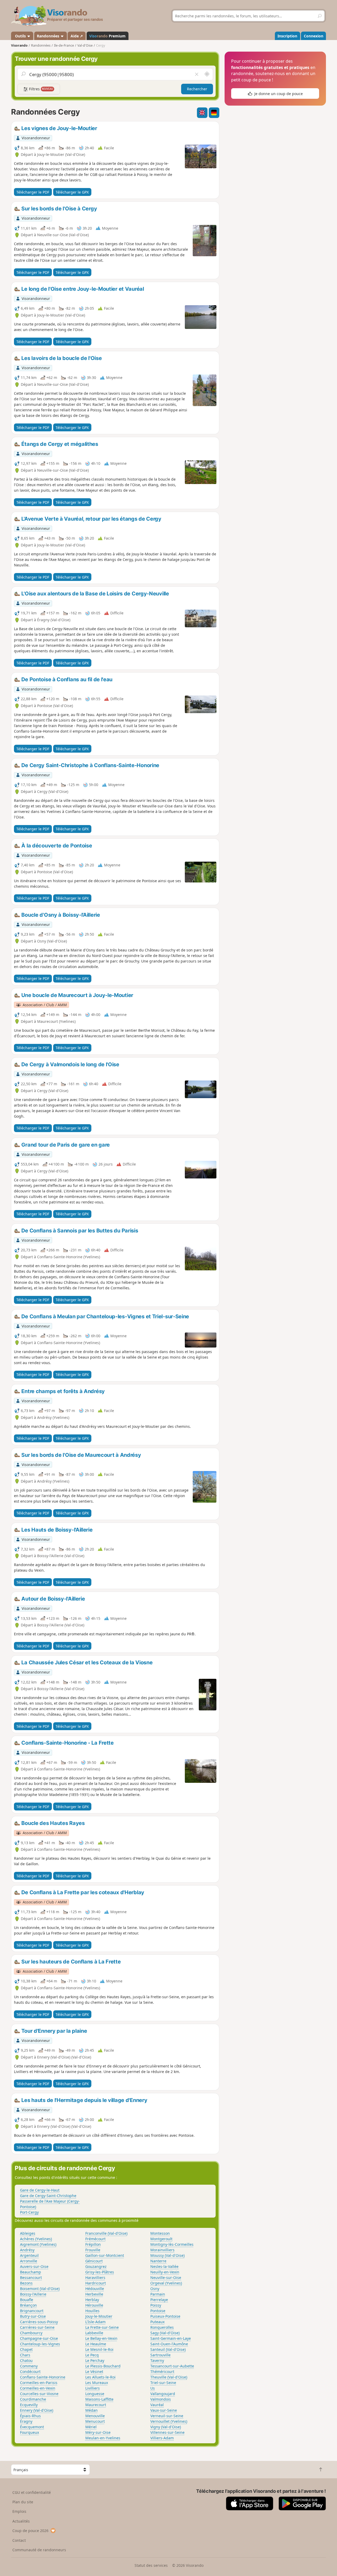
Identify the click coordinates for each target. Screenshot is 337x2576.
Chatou (26, 2360)
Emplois (19, 2511)
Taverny (157, 2360)
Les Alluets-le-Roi (100, 2377)
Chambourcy (31, 2333)
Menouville (95, 2416)
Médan (91, 2410)
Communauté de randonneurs (39, 2550)
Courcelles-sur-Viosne (39, 2394)
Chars (25, 2355)
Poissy (156, 2305)
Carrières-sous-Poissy (39, 2322)
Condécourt (30, 2372)
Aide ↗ (77, 36)
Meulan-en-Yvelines (103, 2438)
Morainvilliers (162, 2250)
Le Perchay (95, 2360)
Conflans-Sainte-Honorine (43, 2377)
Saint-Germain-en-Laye (171, 2338)
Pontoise (158, 2311)
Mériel (91, 2427)
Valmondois (161, 2399)
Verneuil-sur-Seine (167, 2416)
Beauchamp (31, 2272)
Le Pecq (92, 2355)
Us (153, 2388)
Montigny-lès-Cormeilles (172, 2244)
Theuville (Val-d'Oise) (169, 2377)
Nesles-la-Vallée (164, 2266)
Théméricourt (162, 2372)
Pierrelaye (159, 2300)
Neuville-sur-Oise (166, 2278)
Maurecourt (96, 2405)
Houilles (92, 2311)
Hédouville (95, 2289)
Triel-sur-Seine (163, 2383)
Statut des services (151, 2565)
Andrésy (27, 2250)
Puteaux (157, 2322)
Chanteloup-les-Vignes (40, 2344)
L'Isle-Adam (95, 2322)
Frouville (93, 2250)
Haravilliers (95, 2278)
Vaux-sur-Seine (164, 2410)
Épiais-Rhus (30, 2416)
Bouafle (27, 2300)
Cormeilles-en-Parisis (39, 2383)
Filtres (41, 89)
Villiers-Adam (162, 2438)
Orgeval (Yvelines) (166, 2283)
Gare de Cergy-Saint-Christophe (48, 2196)
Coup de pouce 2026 (30, 2531)
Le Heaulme (96, 2344)
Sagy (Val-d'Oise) (165, 2333)
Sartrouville (160, 2355)
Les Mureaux (97, 2383)
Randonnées (49, 36)
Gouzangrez (96, 2266)
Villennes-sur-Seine (167, 2432)
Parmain (158, 2294)
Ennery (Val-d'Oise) (37, 2410)
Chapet (26, 2349)
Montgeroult (161, 2239)
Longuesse (95, 2394)
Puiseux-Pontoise (165, 2316)
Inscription (287, 36)
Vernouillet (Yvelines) (169, 2421)
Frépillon (93, 2244)
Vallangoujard (163, 2394)
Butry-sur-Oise (33, 2316)
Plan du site (23, 2502)
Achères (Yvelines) (36, 2239)
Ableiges (28, 2233)
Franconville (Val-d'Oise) (106, 2233)
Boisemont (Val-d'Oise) (40, 2289)
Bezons (26, 2283)
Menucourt (95, 2421)
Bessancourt (31, 2278)
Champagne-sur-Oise (39, 2338)
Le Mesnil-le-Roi (99, 2349)
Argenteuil (29, 2255)
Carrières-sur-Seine (37, 2327)
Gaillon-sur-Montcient (105, 2255)
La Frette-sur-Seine (102, 2327)
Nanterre (158, 2261)
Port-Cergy (29, 2212)
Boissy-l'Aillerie (33, 2294)
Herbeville (94, 2294)
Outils (20, 36)
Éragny (26, 2421)
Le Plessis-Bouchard (103, 2366)
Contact (19, 2540)
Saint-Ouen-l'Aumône (169, 2344)
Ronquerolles (162, 2327)
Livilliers (93, 2388)
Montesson (160, 2233)
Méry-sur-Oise (98, 2432)
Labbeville (94, 2333)
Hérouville (94, 2305)
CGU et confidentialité (32, 2492)
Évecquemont (32, 2427)
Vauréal (157, 2405)
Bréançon (28, 2305)
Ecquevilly (29, 2405)
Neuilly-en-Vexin (165, 2272)
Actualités (21, 2521)
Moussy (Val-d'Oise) (167, 2255)
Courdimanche (33, 2399)
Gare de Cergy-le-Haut (40, 2190)
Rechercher (197, 89)
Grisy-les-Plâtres (100, 2272)
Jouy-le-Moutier (99, 2316)
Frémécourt (95, 2239)
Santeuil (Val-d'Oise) (168, 2349)
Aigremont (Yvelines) (38, 2244)
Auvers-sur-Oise (34, 2266)
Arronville (29, 2261)
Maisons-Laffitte (99, 2399)
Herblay (92, 2300)
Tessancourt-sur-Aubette (172, 2366)
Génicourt (94, 2261)
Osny (155, 2289)
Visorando (19, 45)
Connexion (314, 36)
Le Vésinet (94, 2372)
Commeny (29, 2366)
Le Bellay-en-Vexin (101, 2338)
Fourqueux (29, 2432)
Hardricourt (96, 2283)
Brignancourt (32, 2311)
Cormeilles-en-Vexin (38, 2388)
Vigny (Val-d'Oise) (166, 2427)
